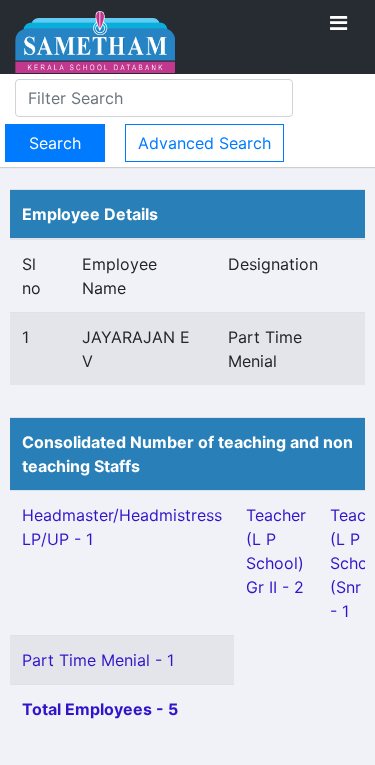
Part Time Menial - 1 (98, 660)
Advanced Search (204, 143)
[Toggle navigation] (338, 23)
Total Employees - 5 (100, 709)
